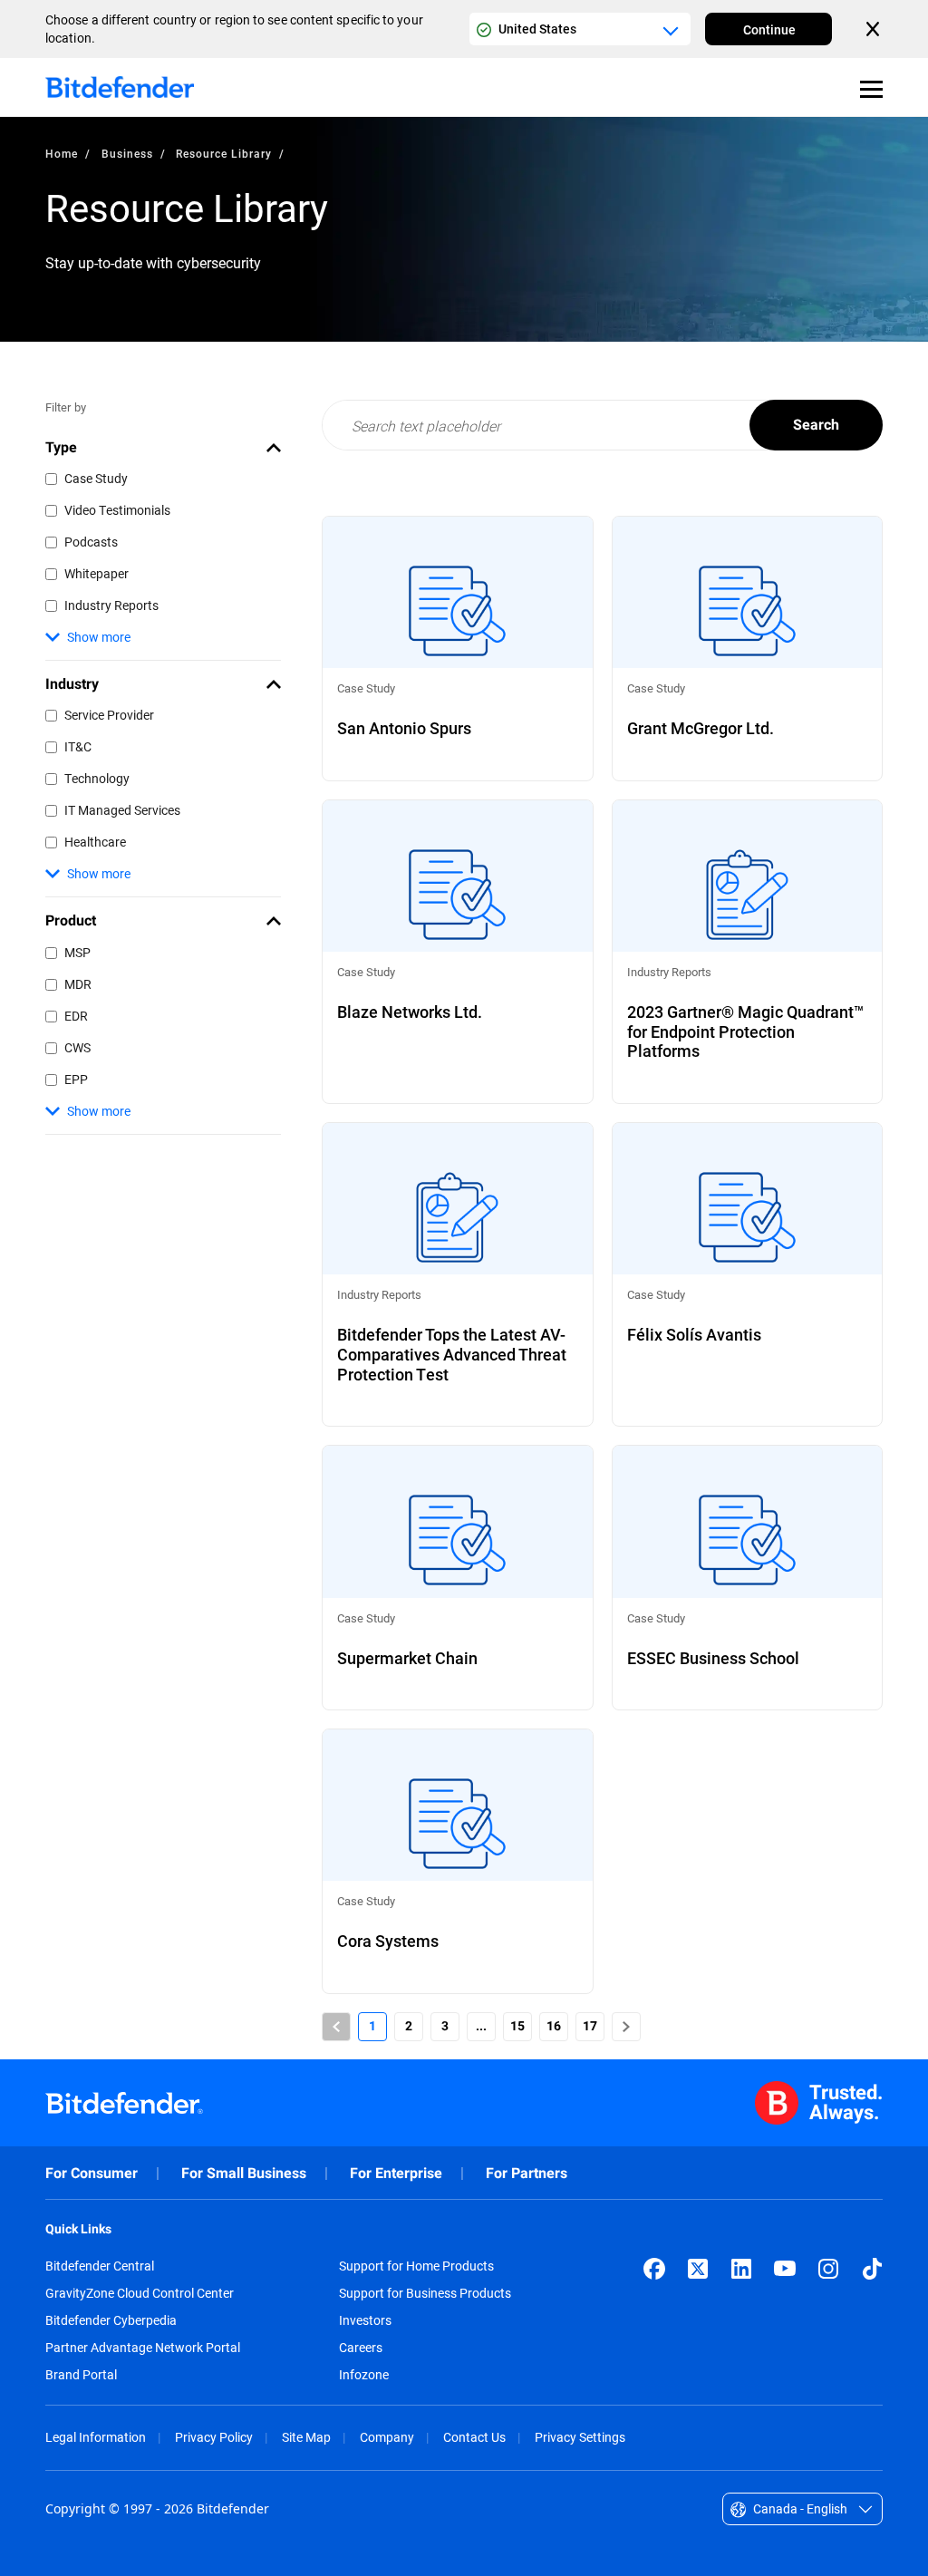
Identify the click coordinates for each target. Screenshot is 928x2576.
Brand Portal (81, 2375)
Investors (365, 2320)
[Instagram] (828, 2269)
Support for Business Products (425, 2293)
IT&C (78, 746)
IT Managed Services (122, 810)
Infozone (364, 2375)
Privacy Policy (214, 2437)
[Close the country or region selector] (875, 29)
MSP (77, 952)
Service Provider (109, 715)
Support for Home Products (416, 2266)
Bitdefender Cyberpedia (111, 2320)
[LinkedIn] (741, 2269)
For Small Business (244, 2173)
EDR (76, 1016)
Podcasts (91, 542)
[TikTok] (872, 2269)
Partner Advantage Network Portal (143, 2348)
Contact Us (474, 2437)
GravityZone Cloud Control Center (140, 2293)
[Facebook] (654, 2269)
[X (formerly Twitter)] (698, 2269)
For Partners (527, 2173)
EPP (76, 1079)
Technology (97, 778)
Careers (361, 2348)
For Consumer (92, 2173)
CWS (77, 1047)
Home (62, 153)
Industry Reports (111, 605)
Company (387, 2437)
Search (816, 425)
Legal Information (96, 2437)
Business (127, 153)
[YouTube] (785, 2269)
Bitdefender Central (100, 2266)
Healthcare (95, 842)
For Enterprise (396, 2173)
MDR (78, 984)
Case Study (96, 478)
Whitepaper (97, 573)
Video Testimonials (117, 510)
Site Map (306, 2437)
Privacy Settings (580, 2437)
